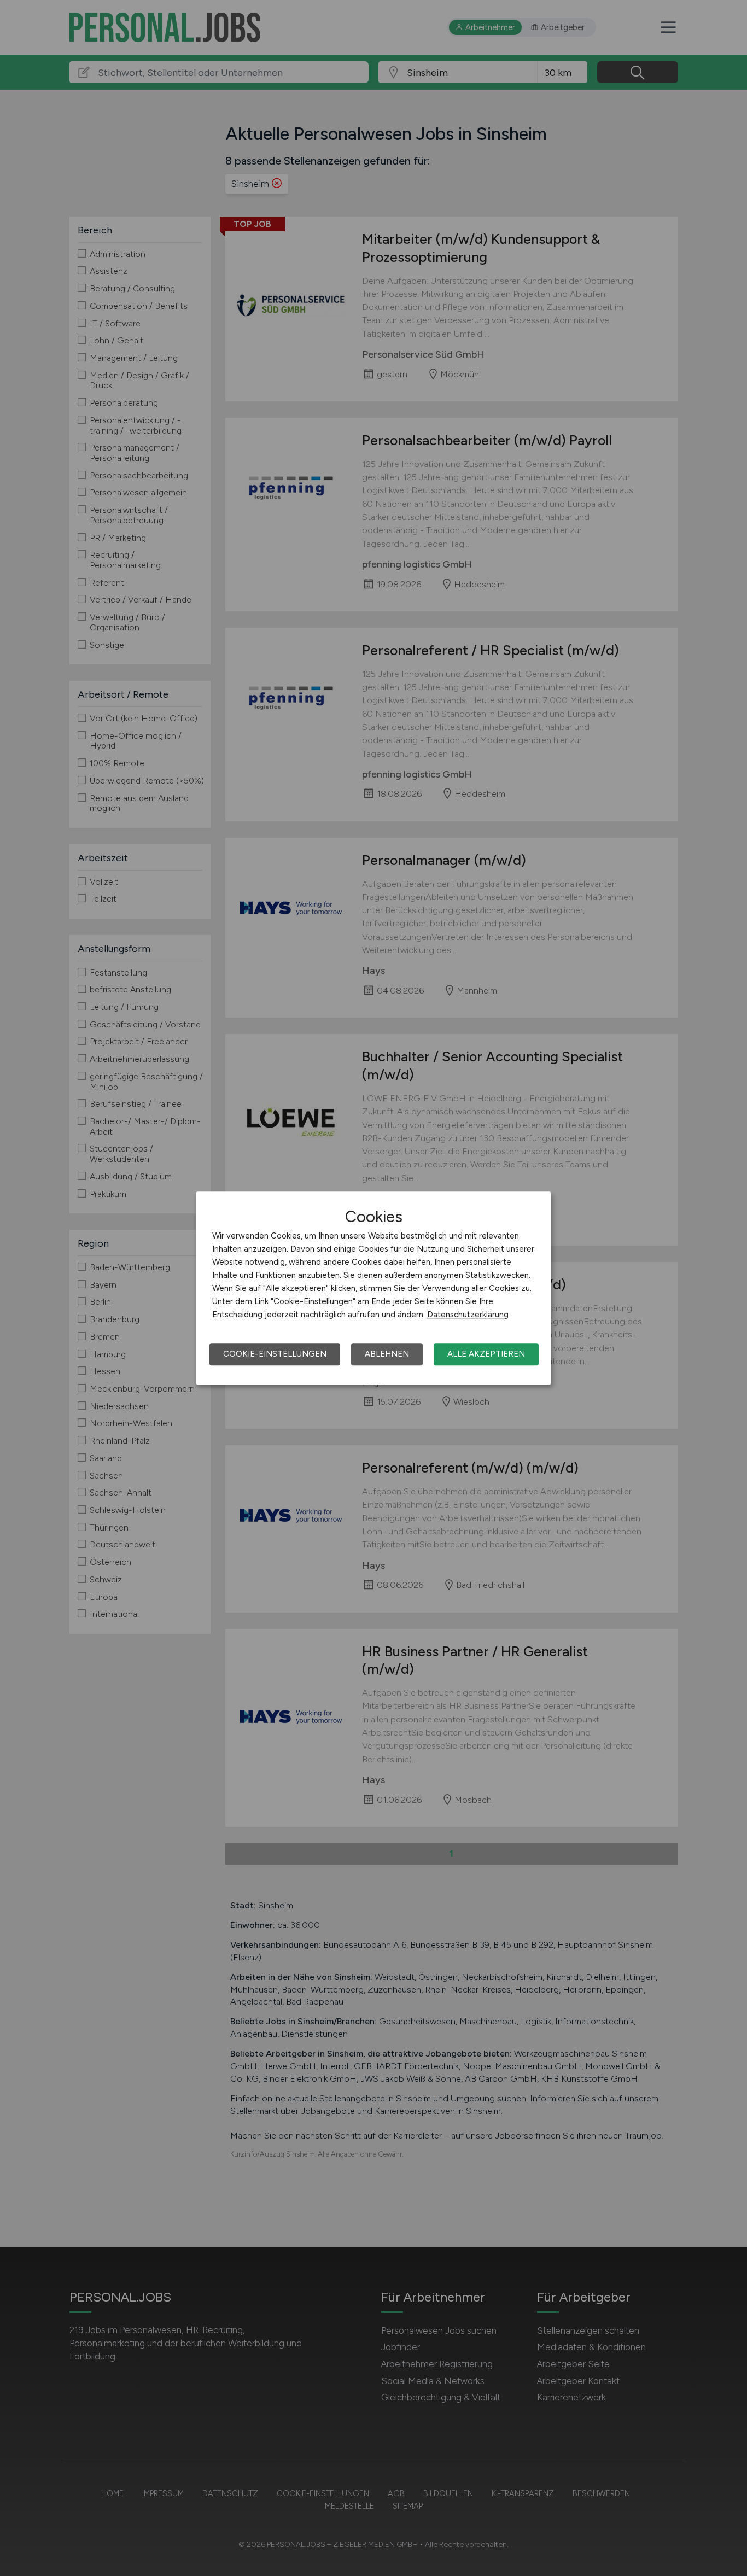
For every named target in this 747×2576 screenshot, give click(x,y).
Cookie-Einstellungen (275, 1354)
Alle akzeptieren (486, 1354)
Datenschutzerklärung (468, 1315)
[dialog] (373, 1288)
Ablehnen (387, 1354)
